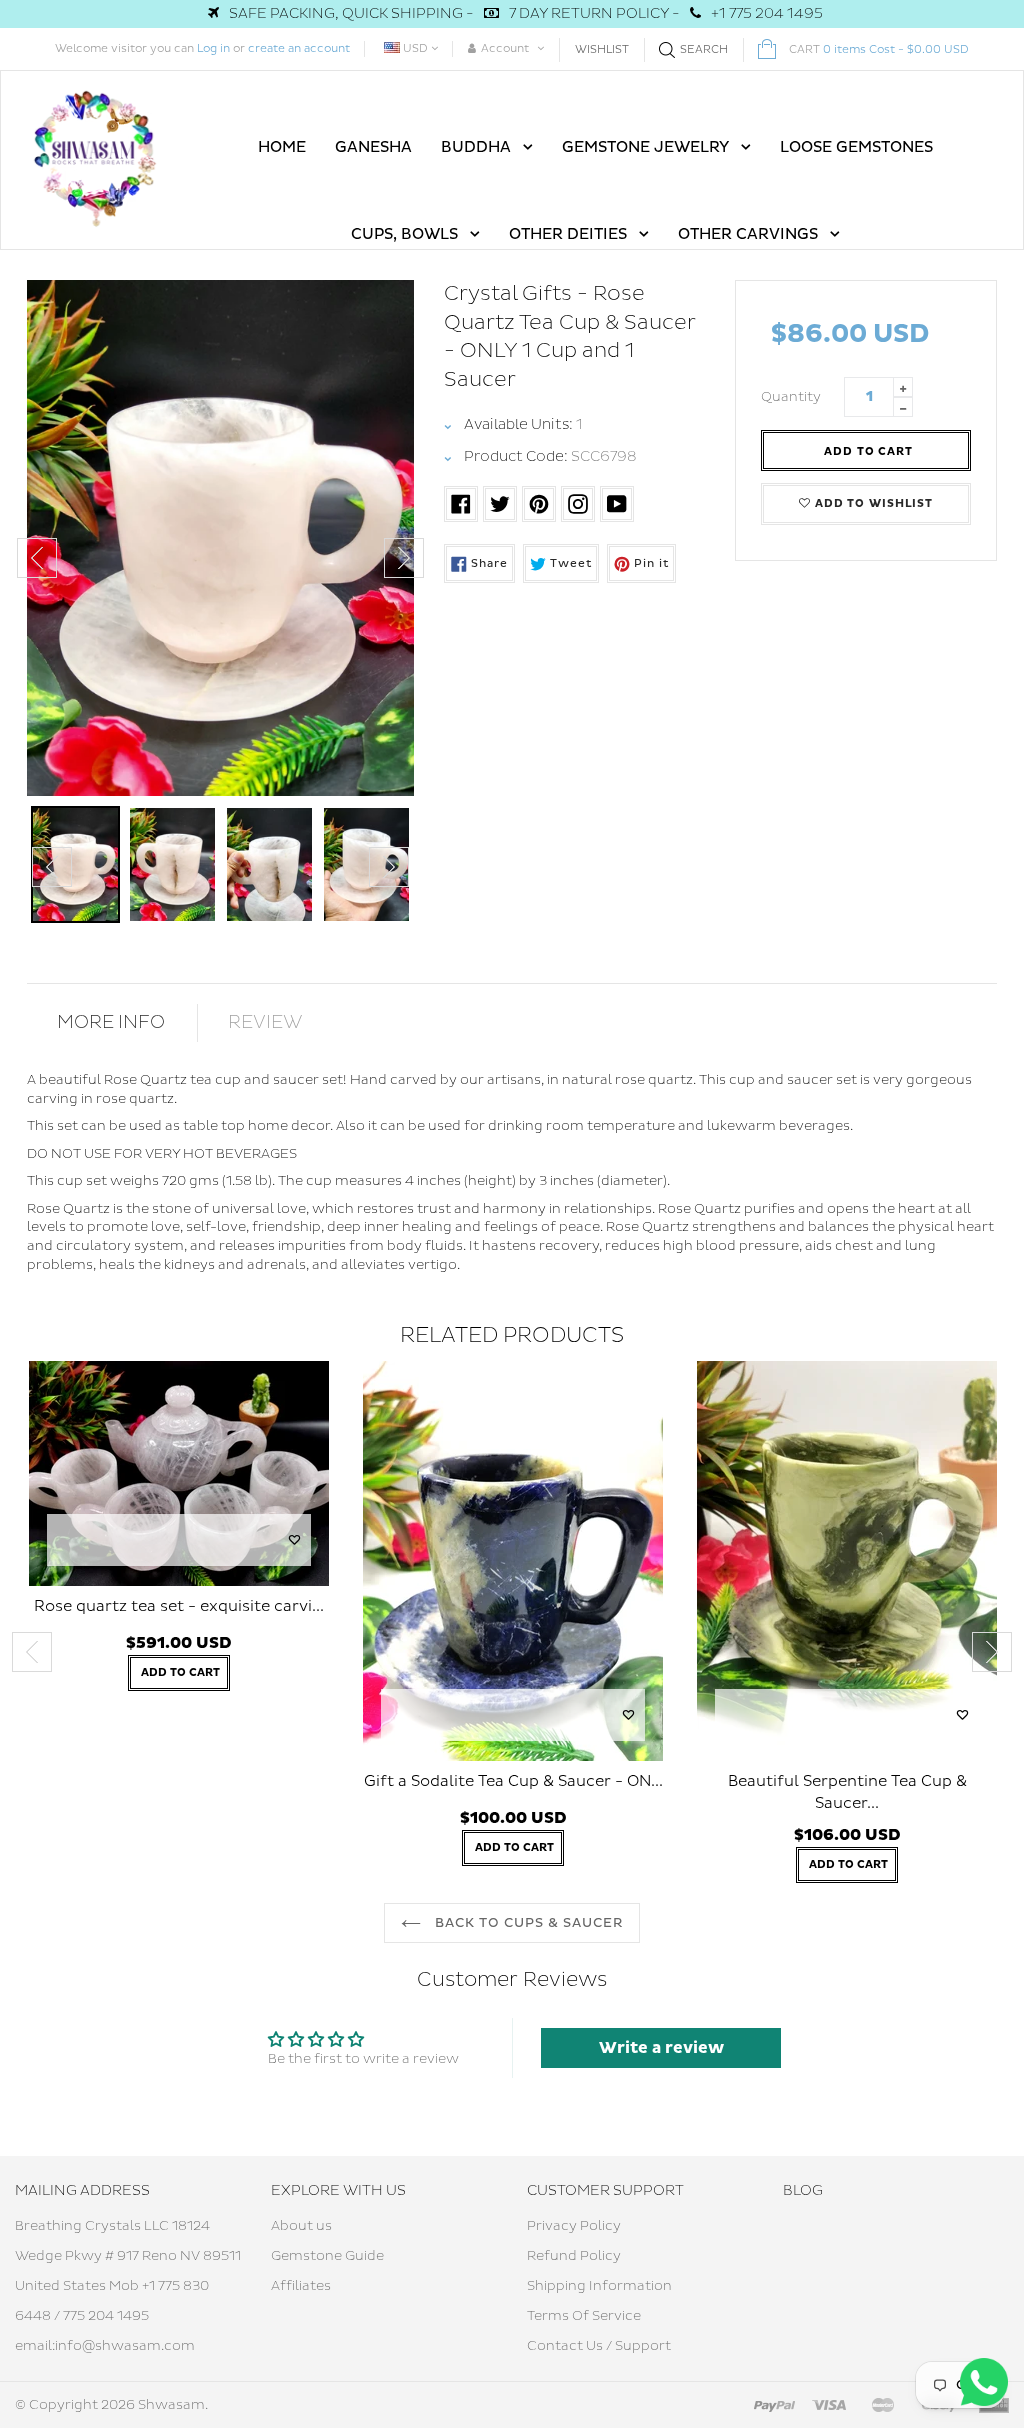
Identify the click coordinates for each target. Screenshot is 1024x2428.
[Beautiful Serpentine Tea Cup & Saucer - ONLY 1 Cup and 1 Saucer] (847, 1561)
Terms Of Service (584, 2316)
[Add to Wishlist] (295, 1540)
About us (301, 2226)
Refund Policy (574, 2256)
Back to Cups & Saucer (527, 1923)
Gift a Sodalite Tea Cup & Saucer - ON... (513, 1781)
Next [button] (404, 558)
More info (111, 1022)
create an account (299, 48)
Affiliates (301, 2286)
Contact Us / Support (599, 2346)
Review (265, 1022)
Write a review (661, 2048)
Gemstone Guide (327, 2256)
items (879, 49)
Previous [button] (37, 558)
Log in (213, 48)
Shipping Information (599, 2286)
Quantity (791, 397)
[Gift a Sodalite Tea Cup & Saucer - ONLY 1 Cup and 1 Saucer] (513, 1561)
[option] (220, 538)
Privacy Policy (574, 2226)
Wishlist (602, 49)
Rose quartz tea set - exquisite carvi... (179, 1606)
